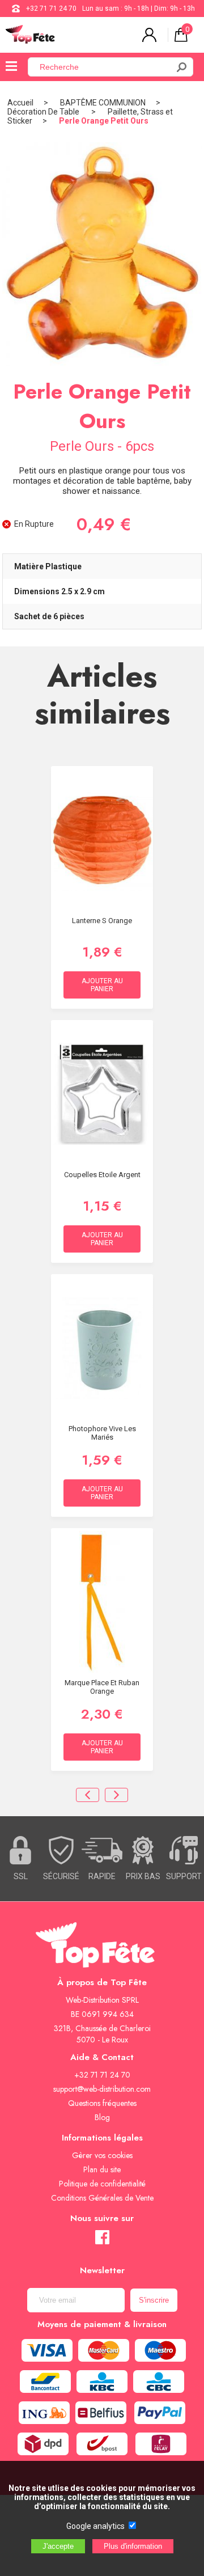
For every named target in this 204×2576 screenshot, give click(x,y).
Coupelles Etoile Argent (102, 1175)
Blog (102, 2117)
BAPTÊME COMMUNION (103, 103)
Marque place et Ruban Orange (102, 1687)
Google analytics (95, 2526)
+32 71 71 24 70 (51, 9)
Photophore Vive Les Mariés (102, 1433)
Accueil (20, 103)
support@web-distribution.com (102, 2089)
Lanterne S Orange (102, 921)
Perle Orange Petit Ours (104, 121)
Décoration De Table (44, 112)
